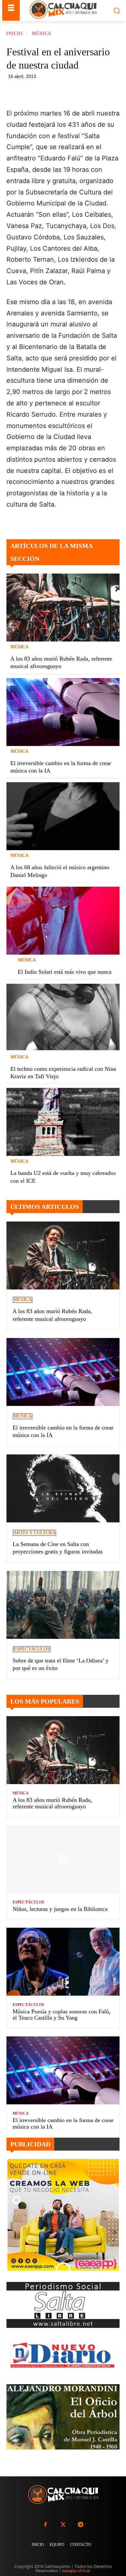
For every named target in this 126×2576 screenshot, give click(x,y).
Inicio (15, 33)
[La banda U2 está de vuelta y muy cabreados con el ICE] (63, 1122)
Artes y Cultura (34, 1533)
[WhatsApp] (81, 92)
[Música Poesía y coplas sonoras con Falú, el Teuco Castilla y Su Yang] (63, 1962)
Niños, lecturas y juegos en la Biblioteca (60, 1909)
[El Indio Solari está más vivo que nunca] (63, 921)
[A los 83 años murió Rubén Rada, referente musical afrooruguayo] (63, 608)
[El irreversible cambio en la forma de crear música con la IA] (63, 712)
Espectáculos (32, 1649)
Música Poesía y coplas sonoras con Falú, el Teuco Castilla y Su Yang (62, 2015)
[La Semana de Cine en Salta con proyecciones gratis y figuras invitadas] (63, 1488)
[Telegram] (96, 92)
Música (42, 33)
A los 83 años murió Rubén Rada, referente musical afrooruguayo (52, 1803)
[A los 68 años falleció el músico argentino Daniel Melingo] (63, 816)
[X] (66, 92)
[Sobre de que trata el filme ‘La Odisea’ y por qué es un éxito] (63, 1605)
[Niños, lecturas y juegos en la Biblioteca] (63, 1859)
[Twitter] (63, 2525)
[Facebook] (51, 92)
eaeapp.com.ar (76, 2571)
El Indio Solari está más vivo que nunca (65, 972)
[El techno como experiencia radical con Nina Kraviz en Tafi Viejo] (63, 1018)
